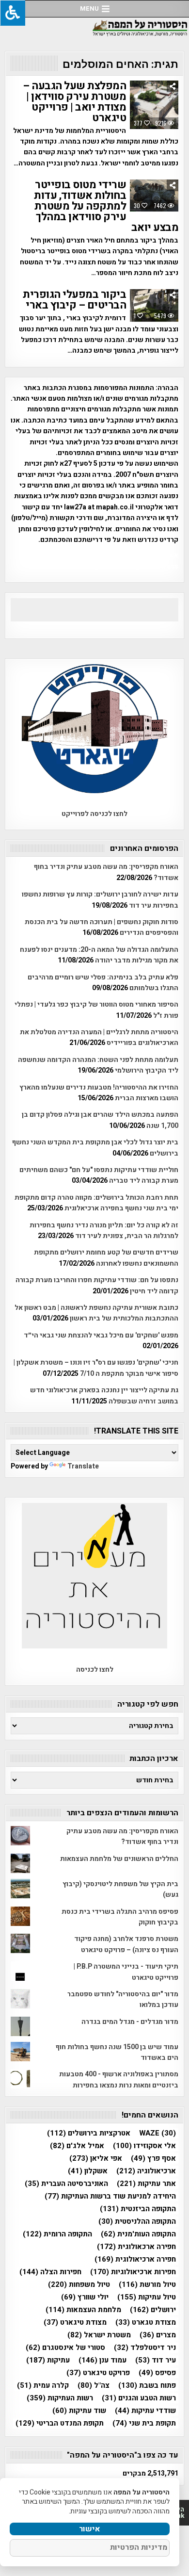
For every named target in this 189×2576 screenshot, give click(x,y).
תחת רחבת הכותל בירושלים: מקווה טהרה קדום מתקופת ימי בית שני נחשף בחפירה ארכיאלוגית (96, 1203)
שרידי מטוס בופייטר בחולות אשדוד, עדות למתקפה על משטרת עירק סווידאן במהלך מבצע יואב (106, 206)
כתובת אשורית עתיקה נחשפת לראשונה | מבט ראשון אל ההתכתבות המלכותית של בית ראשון (96, 1313)
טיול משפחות (79, 2285)
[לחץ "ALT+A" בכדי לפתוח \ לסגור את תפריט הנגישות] (13, 13)
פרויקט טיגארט (98, 2373)
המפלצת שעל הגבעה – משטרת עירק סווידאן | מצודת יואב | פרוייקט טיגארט (74, 102)
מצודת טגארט (146, 2323)
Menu (89, 8)
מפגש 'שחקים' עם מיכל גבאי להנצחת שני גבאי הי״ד (101, 1335)
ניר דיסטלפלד (145, 2348)
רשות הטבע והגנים (139, 2398)
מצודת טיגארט (75, 2323)
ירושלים (153, 2310)
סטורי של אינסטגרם (65, 2348)
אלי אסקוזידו (144, 2146)
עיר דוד (156, 2360)
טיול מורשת (147, 2285)
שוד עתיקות (79, 2411)
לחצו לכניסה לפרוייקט (94, 814)
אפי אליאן (96, 2159)
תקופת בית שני (144, 2423)
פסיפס (157, 2373)
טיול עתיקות (147, 2297)
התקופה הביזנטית (138, 2209)
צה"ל (94, 2386)
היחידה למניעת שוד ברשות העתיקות (110, 2196)
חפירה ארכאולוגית (136, 2247)
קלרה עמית (43, 2386)
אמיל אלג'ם (77, 2146)
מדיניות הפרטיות (139, 2547)
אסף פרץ (153, 2159)
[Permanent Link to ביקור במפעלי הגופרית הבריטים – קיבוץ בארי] (154, 305)
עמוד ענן (102, 2360)
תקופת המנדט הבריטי (60, 2423)
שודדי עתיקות (145, 2411)
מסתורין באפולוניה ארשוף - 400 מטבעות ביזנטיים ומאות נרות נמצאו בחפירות (119, 2079)
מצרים (158, 2335)
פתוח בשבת (147, 2386)
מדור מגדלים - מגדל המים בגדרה (130, 2022)
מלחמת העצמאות (83, 2310)
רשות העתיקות (60, 2398)
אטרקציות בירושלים (89, 2133)
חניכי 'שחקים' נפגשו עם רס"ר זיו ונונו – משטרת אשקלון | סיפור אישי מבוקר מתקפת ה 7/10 (96, 1368)
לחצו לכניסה (95, 1670)
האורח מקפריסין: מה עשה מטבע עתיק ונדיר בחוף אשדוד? (122, 1836)
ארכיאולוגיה (146, 2171)
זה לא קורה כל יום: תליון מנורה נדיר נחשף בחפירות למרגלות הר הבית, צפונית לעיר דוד (104, 1231)
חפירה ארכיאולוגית (135, 2259)
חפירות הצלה (50, 2272)
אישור (90, 2529)
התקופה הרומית (57, 2234)
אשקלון (88, 2171)
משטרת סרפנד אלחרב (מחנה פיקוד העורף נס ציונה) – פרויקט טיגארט (126, 1944)
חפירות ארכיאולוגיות (133, 2272)
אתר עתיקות (146, 2184)
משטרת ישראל (99, 2335)
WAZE (157, 2133)
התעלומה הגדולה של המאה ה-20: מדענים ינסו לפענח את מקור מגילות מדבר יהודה (99, 955)
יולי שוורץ (85, 2297)
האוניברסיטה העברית (66, 2184)
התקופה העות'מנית (138, 2234)
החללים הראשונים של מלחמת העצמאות (119, 1859)
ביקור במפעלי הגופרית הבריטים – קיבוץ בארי (74, 300)
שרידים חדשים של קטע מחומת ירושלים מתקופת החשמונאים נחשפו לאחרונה (106, 1258)
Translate (83, 1466)
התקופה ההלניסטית (137, 2222)
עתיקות (48, 2360)
